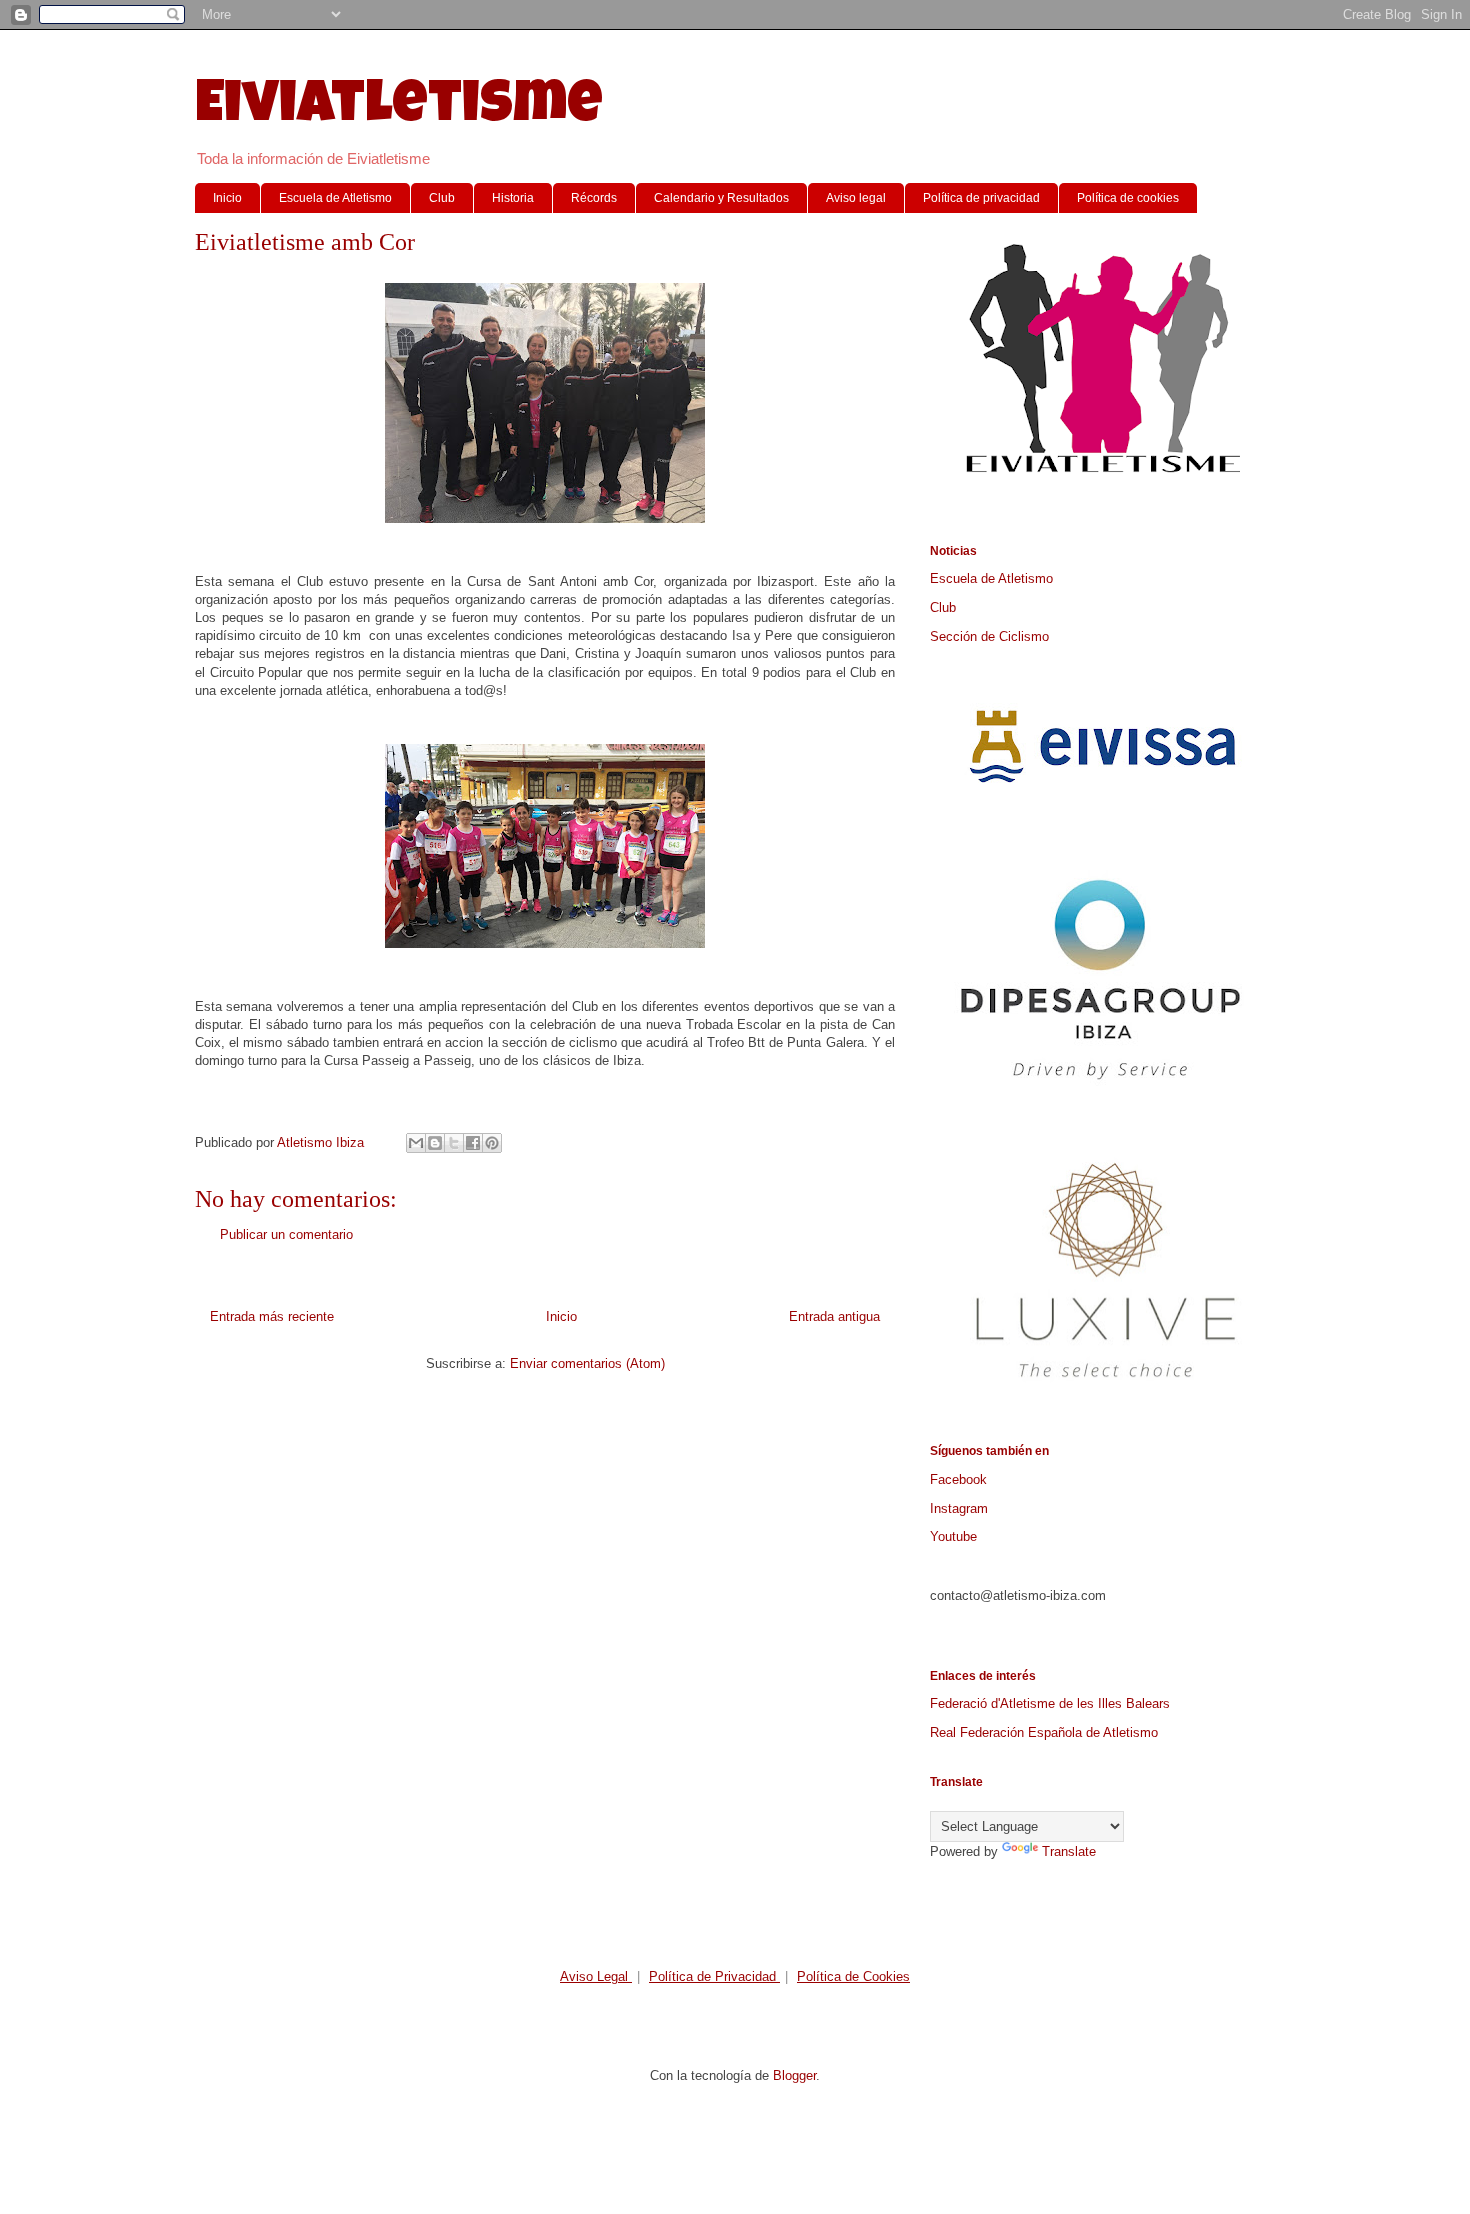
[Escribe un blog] (435, 1143)
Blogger (794, 2075)
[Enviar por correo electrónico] (416, 1143)
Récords (594, 198)
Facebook (958, 1479)
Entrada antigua (834, 1316)
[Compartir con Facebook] (473, 1143)
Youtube (953, 1536)
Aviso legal (856, 198)
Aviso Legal (596, 1976)
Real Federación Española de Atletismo (1044, 1732)
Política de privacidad (981, 198)
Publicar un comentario (286, 1234)
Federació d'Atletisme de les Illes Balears (1050, 1703)
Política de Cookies (853, 1976)
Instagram (959, 1508)
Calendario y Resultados (721, 198)
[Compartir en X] (454, 1143)
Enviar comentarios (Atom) (587, 1363)
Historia (513, 198)
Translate (1069, 1851)
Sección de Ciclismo (989, 636)
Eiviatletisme (399, 109)
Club (442, 198)
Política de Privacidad (714, 1976)
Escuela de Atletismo (335, 198)
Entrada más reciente (272, 1316)
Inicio (227, 198)
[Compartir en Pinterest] (492, 1143)
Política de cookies (1128, 198)
